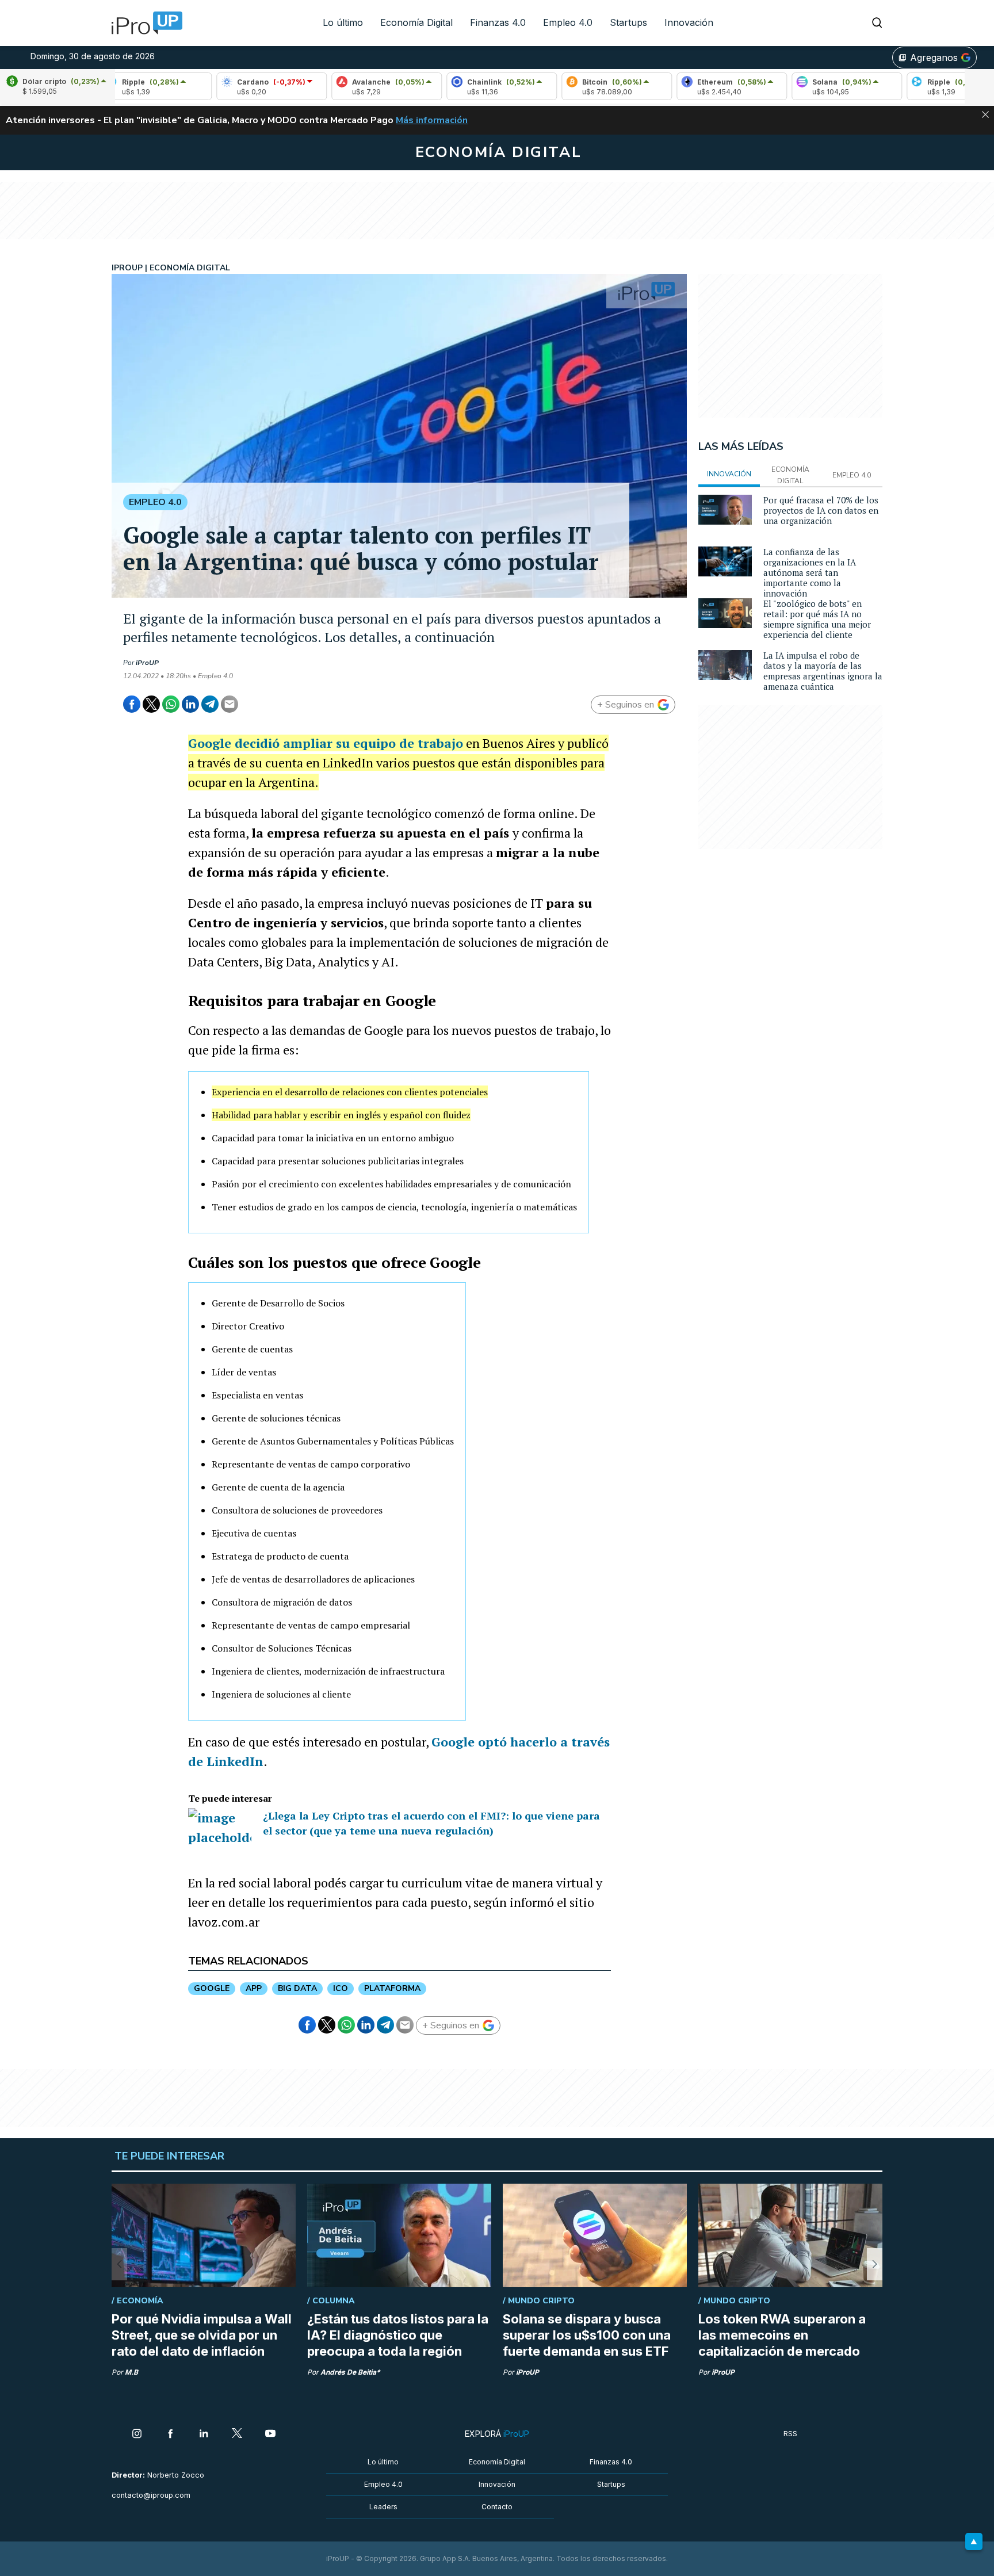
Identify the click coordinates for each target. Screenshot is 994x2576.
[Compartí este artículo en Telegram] (210, 704)
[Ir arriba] (974, 2541)
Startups (628, 22)
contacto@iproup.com (151, 2495)
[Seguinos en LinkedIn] (204, 2434)
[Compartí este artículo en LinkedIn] (190, 704)
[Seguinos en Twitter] (237, 2434)
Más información (432, 120)
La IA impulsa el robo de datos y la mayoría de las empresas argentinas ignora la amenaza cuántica (823, 671)
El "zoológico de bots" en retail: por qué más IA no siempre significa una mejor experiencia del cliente (817, 619)
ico (341, 1988)
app (254, 1988)
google (212, 1988)
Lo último (343, 22)
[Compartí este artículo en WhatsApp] (171, 704)
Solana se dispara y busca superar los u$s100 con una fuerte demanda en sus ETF (587, 2335)
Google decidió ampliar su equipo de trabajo (326, 743)
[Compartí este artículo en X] (151, 704)
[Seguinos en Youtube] (270, 2434)
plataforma (392, 1988)
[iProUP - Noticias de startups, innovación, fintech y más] (143, 23)
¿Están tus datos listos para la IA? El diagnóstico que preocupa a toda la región (398, 2335)
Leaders (383, 2507)
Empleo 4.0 (568, 22)
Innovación (689, 22)
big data (297, 1988)
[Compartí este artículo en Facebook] (132, 704)
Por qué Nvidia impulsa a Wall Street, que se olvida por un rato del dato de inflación (202, 2335)
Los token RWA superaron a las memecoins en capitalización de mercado (782, 2335)
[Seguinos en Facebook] (170, 2434)
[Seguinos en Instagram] (137, 2434)
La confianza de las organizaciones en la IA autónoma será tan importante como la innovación (810, 572)
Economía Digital (416, 22)
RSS (790, 2434)
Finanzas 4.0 (498, 22)
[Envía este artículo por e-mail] (230, 704)
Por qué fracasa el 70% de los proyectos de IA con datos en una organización (821, 510)
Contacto (497, 2507)
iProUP (147, 663)
